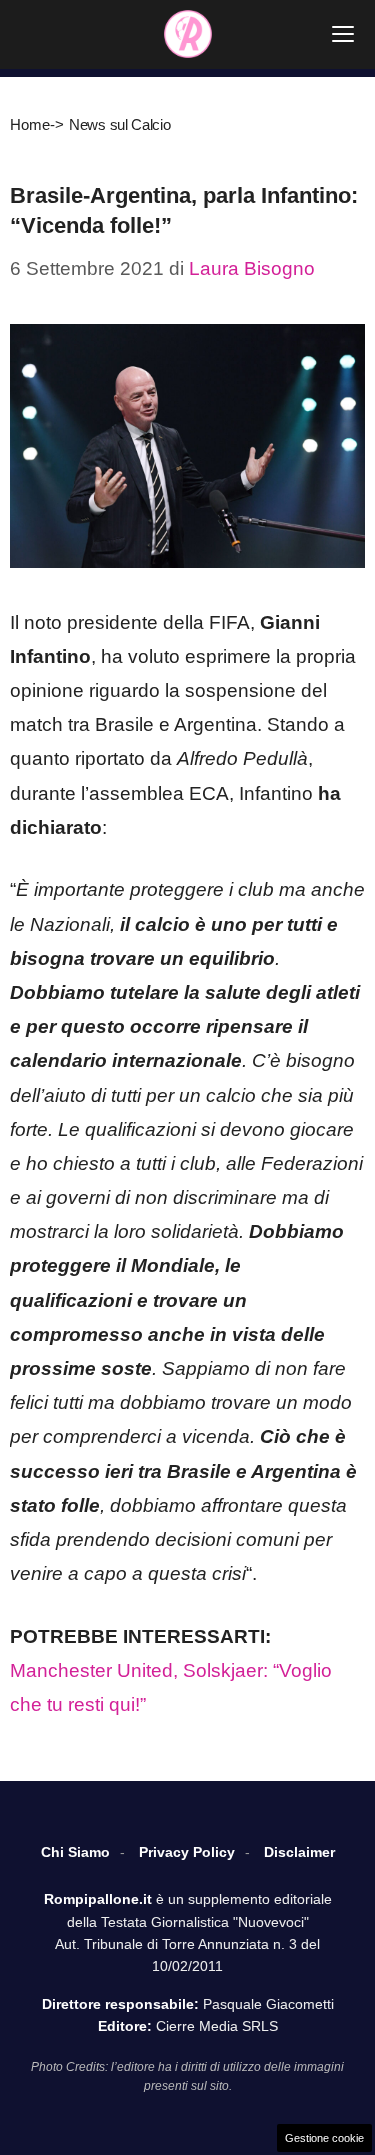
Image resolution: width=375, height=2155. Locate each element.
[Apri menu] (343, 34)
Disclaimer (299, 1852)
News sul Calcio (120, 124)
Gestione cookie (324, 2138)
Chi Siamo (75, 1852)
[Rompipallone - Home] (188, 34)
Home (30, 124)
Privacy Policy (187, 1852)
